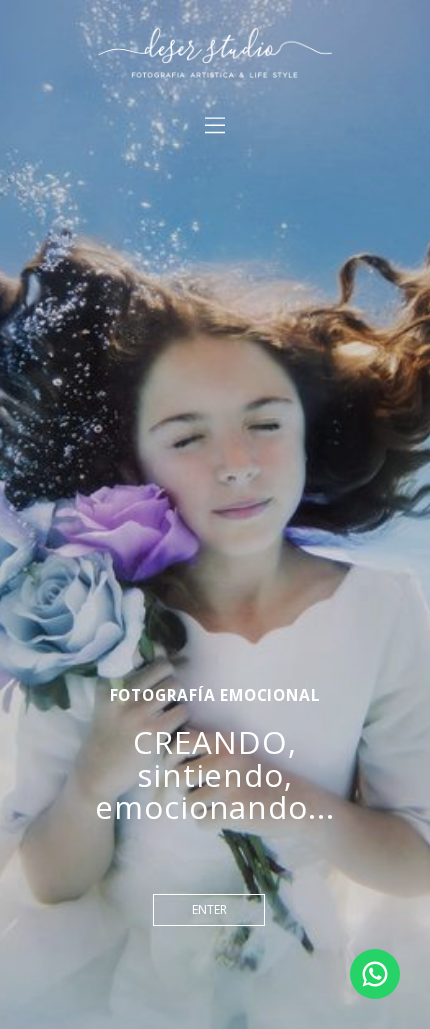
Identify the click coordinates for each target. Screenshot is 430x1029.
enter (209, 909)
